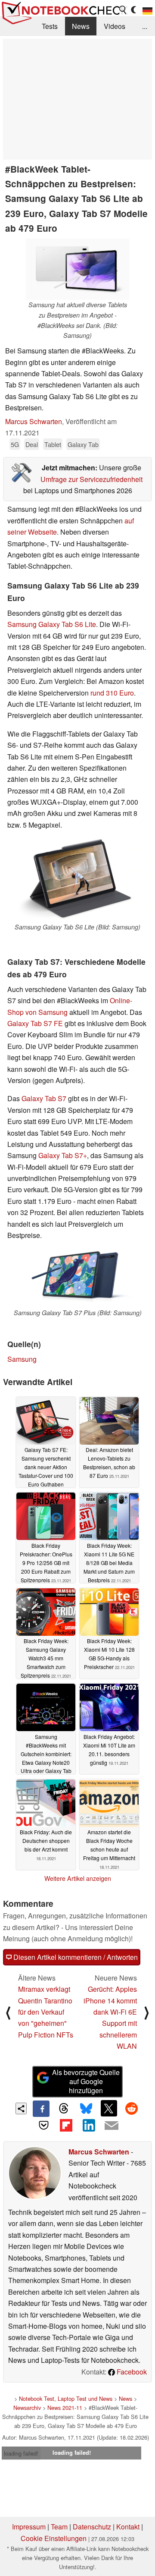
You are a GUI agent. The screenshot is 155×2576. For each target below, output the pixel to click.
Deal (32, 444)
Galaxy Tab (83, 444)
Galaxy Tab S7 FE (35, 1023)
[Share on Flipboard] (66, 2125)
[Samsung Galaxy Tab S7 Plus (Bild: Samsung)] (77, 1278)
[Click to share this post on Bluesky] (86, 2109)
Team (59, 2527)
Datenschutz (92, 2527)
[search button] (123, 10)
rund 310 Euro (112, 693)
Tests (50, 26)
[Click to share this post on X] (109, 2108)
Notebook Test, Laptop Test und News (66, 2398)
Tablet (53, 444)
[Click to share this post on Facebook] (41, 2109)
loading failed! (21, 2453)
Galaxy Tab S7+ (63, 1155)
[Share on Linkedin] (89, 2125)
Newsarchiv (27, 2408)
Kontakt (128, 2527)
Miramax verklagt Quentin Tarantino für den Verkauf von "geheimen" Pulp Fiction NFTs (46, 2012)
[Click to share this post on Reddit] (131, 2108)
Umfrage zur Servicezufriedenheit (91, 479)
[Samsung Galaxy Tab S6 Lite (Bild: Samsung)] (77, 880)
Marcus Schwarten (34, 421)
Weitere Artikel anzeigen (78, 1878)
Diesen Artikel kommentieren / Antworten (75, 1957)
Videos (115, 26)
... (145, 26)
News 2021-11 (65, 2408)
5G (15, 444)
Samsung (22, 1359)
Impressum (29, 2527)
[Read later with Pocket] (43, 2125)
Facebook (131, 2372)
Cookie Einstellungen (54, 2538)
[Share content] (21, 2108)
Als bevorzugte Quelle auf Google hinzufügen (86, 2081)
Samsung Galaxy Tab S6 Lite (52, 624)
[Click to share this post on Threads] (64, 2109)
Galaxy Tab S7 (44, 1098)
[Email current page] (111, 2126)
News (81, 26)
